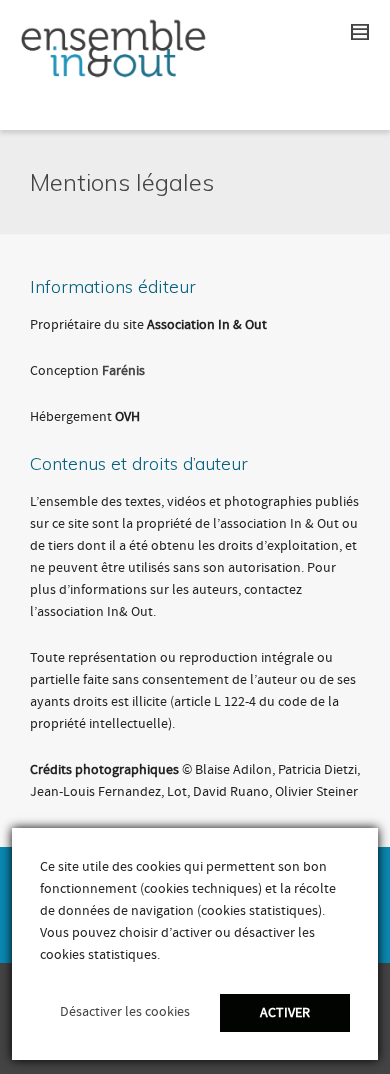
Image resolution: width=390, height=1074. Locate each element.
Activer (285, 1013)
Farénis (123, 371)
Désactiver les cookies (125, 1012)
